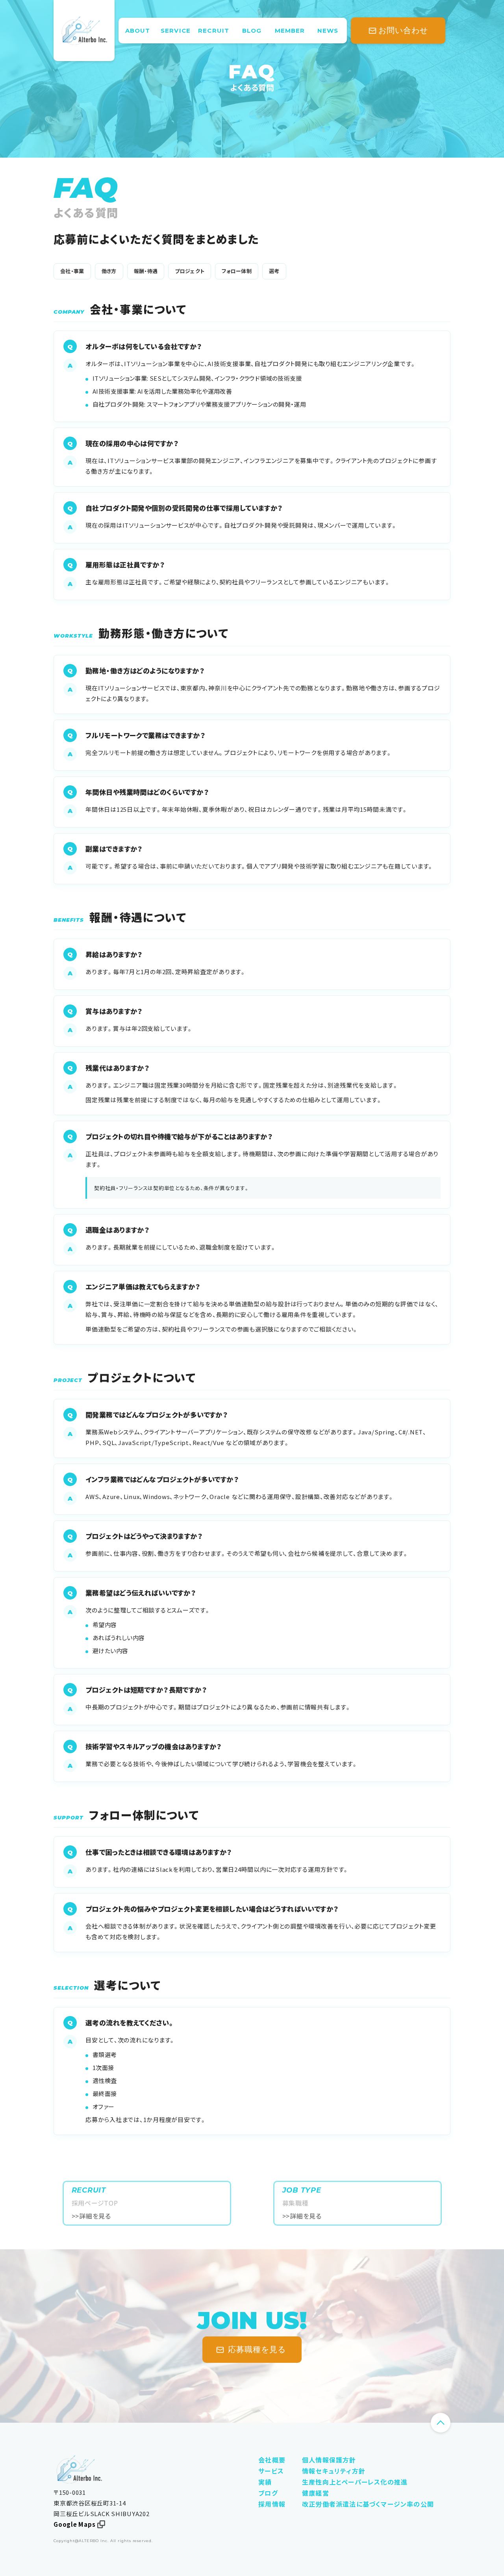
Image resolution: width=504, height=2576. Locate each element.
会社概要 (272, 2460)
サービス (271, 2471)
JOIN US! (252, 2321)
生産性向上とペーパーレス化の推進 (355, 2482)
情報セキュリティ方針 (334, 2471)
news (328, 31)
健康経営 (316, 2493)
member (290, 31)
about (138, 31)
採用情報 (272, 2504)
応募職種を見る (257, 2349)
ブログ (268, 2493)
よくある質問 (252, 87)
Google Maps (74, 2524)
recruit (214, 31)
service (176, 31)
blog (252, 31)
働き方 (109, 271)
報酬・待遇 (146, 271)
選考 (274, 271)
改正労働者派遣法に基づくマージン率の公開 (368, 2504)
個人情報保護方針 (329, 2460)
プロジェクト (190, 271)
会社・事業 (72, 271)
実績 (265, 2482)
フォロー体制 (237, 271)
